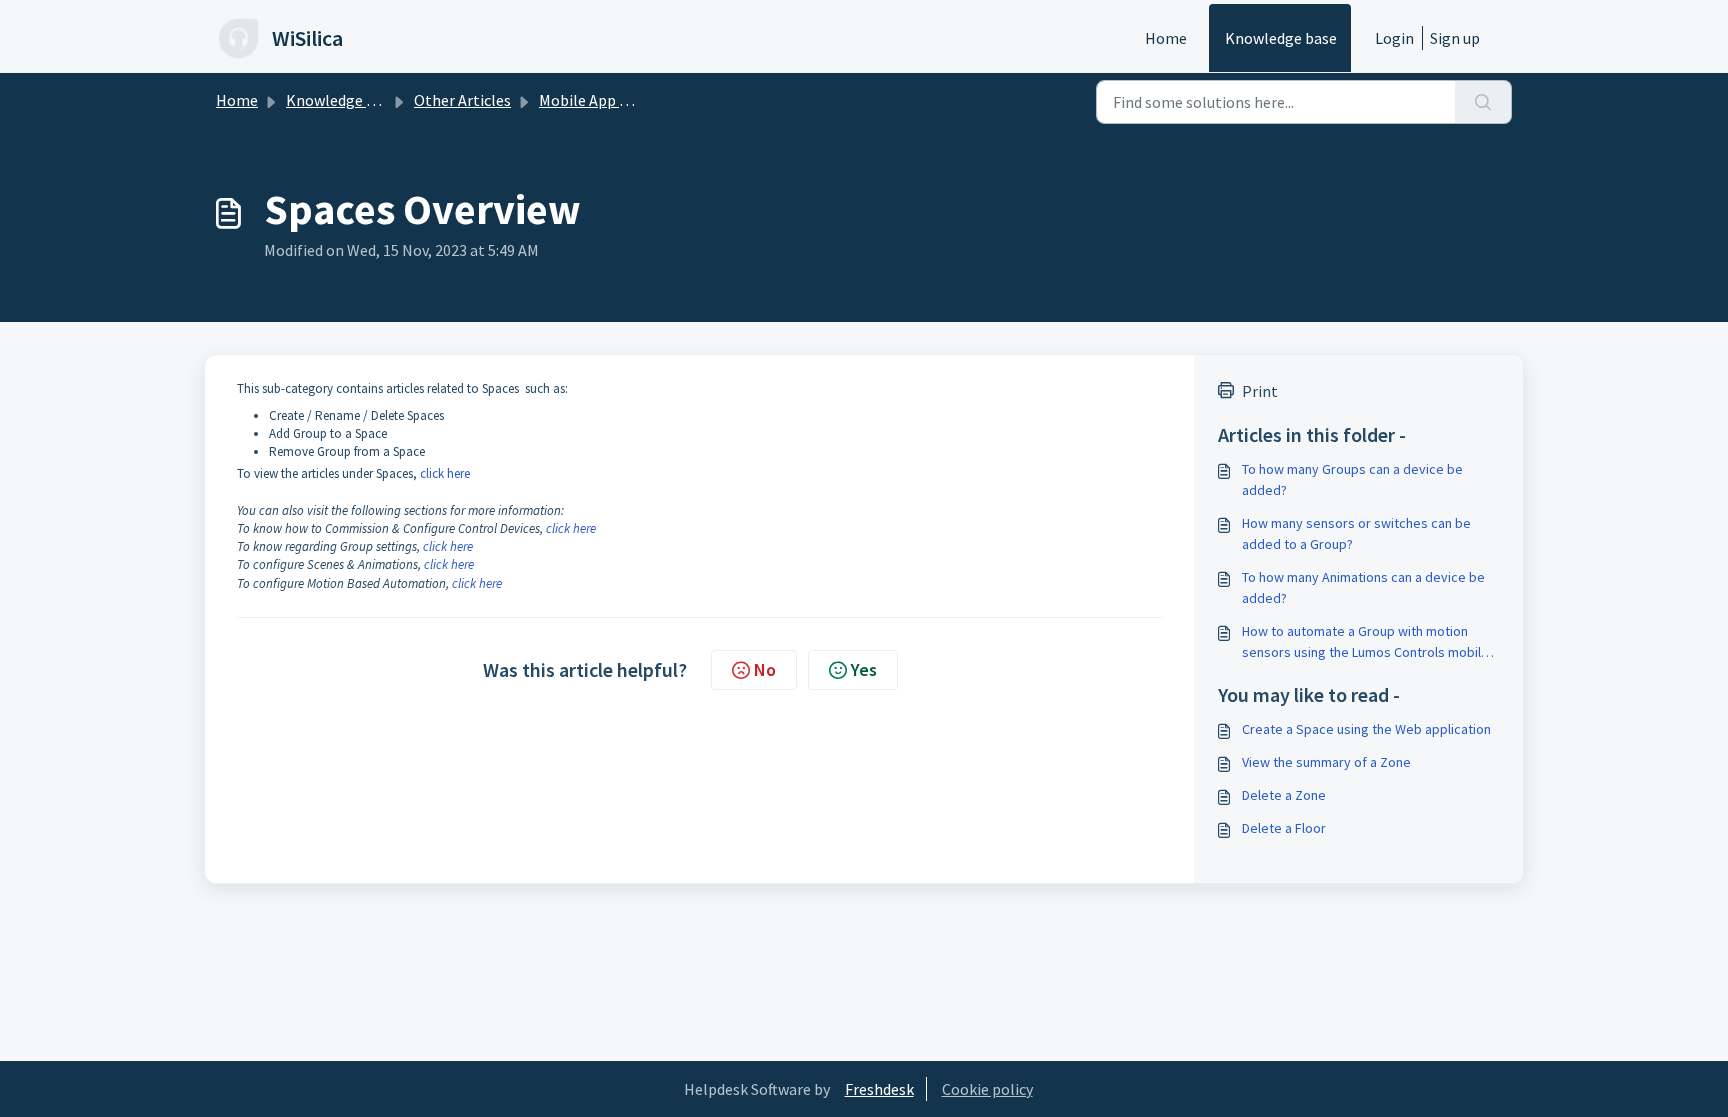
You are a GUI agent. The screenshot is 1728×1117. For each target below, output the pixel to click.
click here (445, 473)
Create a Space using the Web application (1366, 729)
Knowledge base (1281, 38)
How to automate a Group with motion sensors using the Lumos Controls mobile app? (1365, 642)
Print (1260, 391)
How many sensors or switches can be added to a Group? (1356, 533)
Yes (864, 669)
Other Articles (462, 100)
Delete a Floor (1284, 828)
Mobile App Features (609, 100)
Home (1166, 38)
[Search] (1483, 102)
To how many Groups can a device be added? (1352, 479)
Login (1394, 38)
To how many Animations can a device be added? (1363, 587)
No (765, 669)
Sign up (1455, 38)
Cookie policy (987, 1089)
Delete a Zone (1284, 795)
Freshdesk (879, 1089)
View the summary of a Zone (1326, 762)
